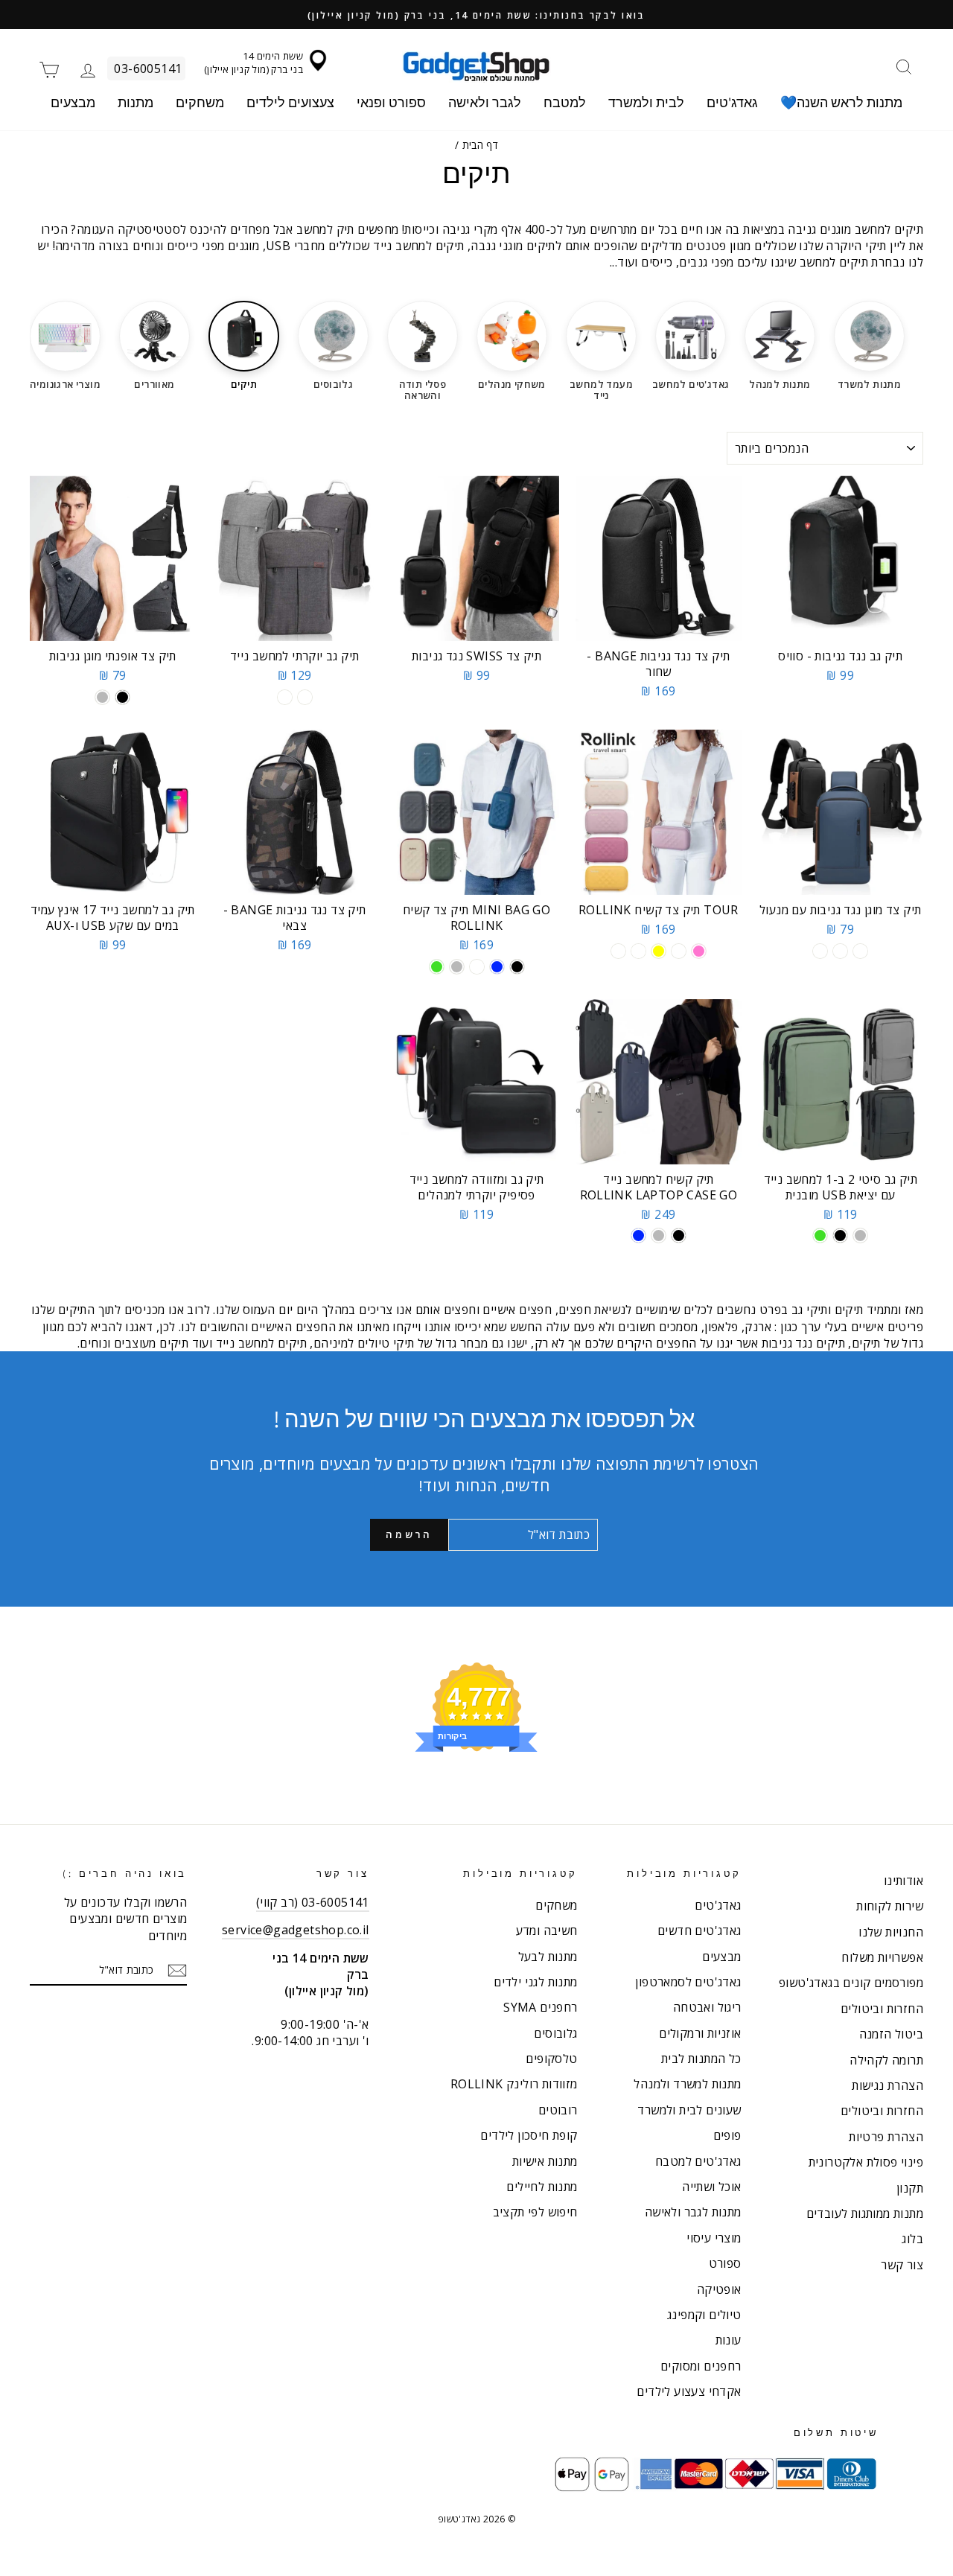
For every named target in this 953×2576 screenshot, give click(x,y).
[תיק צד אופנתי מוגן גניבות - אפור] (102, 697)
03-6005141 (148, 68)
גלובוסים (555, 2033)
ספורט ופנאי (391, 102)
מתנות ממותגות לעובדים (865, 2213)
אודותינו (903, 1881)
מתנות (136, 102)
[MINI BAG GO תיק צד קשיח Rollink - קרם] (477, 967)
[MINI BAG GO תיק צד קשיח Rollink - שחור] (517, 967)
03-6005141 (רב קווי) (313, 1902)
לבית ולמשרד (646, 102)
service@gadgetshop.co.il (296, 1930)
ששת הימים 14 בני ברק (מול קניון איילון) (254, 63)
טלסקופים (551, 2059)
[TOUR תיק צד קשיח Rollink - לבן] (638, 951)
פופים (727, 2135)
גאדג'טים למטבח (698, 2161)
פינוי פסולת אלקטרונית (866, 2162)
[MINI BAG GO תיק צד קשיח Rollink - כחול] (497, 967)
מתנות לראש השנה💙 (841, 102)
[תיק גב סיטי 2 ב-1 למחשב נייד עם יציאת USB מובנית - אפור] (860, 1236)
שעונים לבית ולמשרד (689, 2110)
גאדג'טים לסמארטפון (688, 1982)
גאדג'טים (732, 102)
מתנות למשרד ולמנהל (687, 2084)
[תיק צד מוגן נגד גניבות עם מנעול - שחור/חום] (820, 951)
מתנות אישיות (545, 2161)
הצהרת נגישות (887, 2085)
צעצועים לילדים (290, 102)
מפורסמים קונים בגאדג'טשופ (851, 1983)
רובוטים (558, 2110)
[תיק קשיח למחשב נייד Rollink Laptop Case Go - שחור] (679, 1236)
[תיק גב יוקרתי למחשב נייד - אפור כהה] (285, 697)
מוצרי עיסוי (714, 2238)
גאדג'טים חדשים (699, 1931)
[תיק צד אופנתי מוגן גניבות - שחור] (122, 697)
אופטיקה (719, 2289)
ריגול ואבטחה (707, 2007)
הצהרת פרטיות (886, 2137)
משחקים (200, 102)
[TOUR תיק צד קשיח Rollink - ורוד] (699, 951)
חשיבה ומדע (547, 1931)
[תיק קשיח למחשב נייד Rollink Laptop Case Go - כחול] (638, 1236)
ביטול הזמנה (891, 2034)
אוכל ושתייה (711, 2187)
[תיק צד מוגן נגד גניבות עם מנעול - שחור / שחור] (860, 951)
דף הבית (481, 145)
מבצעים (73, 102)
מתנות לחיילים (542, 2187)
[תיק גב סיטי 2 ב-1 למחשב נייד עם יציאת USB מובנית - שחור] (840, 1236)
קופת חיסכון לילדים (529, 2135)
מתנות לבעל (548, 1957)
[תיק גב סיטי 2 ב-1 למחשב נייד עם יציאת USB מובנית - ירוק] (820, 1236)
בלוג (912, 2239)
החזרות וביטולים (882, 2009)
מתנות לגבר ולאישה (693, 2212)
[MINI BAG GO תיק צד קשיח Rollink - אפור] (457, 967)
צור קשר (902, 2265)
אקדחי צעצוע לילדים (689, 2391)
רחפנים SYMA (540, 2007)
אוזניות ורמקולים (700, 2033)
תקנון (910, 2188)
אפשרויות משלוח (882, 1957)
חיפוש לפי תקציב (535, 2212)
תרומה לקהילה (886, 2060)
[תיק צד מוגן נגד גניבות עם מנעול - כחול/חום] (840, 951)
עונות (729, 2340)
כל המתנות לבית (701, 2059)
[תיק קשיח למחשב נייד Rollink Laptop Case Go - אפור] (659, 1236)
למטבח (565, 102)
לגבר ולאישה (485, 102)
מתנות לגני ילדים (535, 1982)
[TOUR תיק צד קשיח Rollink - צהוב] (659, 951)
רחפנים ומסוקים (701, 2366)
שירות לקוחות (890, 1906)
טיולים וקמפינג (704, 2315)
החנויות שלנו (891, 1932)
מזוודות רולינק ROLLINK (514, 2084)
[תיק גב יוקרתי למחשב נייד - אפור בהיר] (305, 697)
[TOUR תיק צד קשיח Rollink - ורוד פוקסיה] (618, 951)
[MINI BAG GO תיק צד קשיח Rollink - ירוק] (437, 967)
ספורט (725, 2263)
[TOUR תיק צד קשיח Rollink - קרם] (679, 951)
